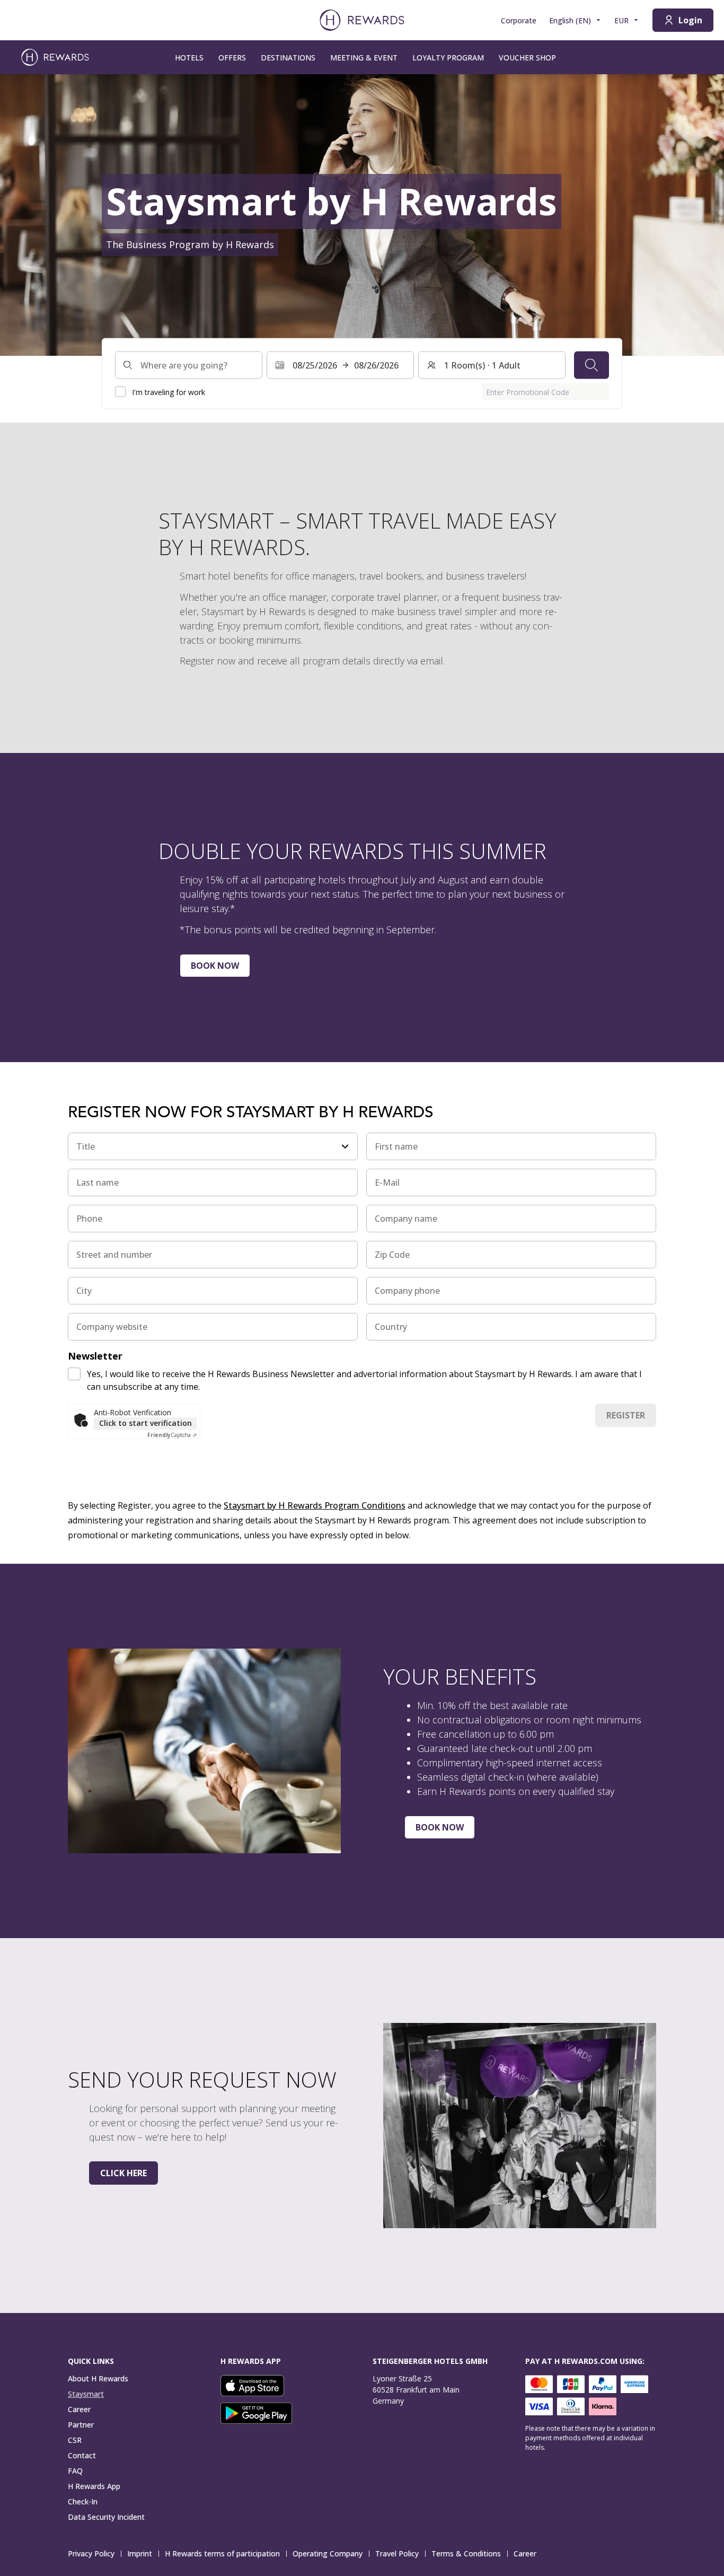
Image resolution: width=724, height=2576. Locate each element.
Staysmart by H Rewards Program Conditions (315, 1505)
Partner (81, 2425)
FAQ (75, 2471)
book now (215, 966)
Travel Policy (397, 2553)
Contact (82, 2455)
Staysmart (86, 2394)
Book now (440, 1827)
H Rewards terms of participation (222, 2553)
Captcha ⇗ (172, 1435)
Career (79, 2409)
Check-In (83, 2501)
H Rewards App (94, 2486)
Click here (123, 2173)
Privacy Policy (91, 2553)
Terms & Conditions (466, 2553)
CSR (75, 2440)
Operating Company (328, 2553)
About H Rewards (98, 2378)
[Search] (591, 365)
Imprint (140, 2553)
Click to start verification (145, 1423)
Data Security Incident (106, 2517)
